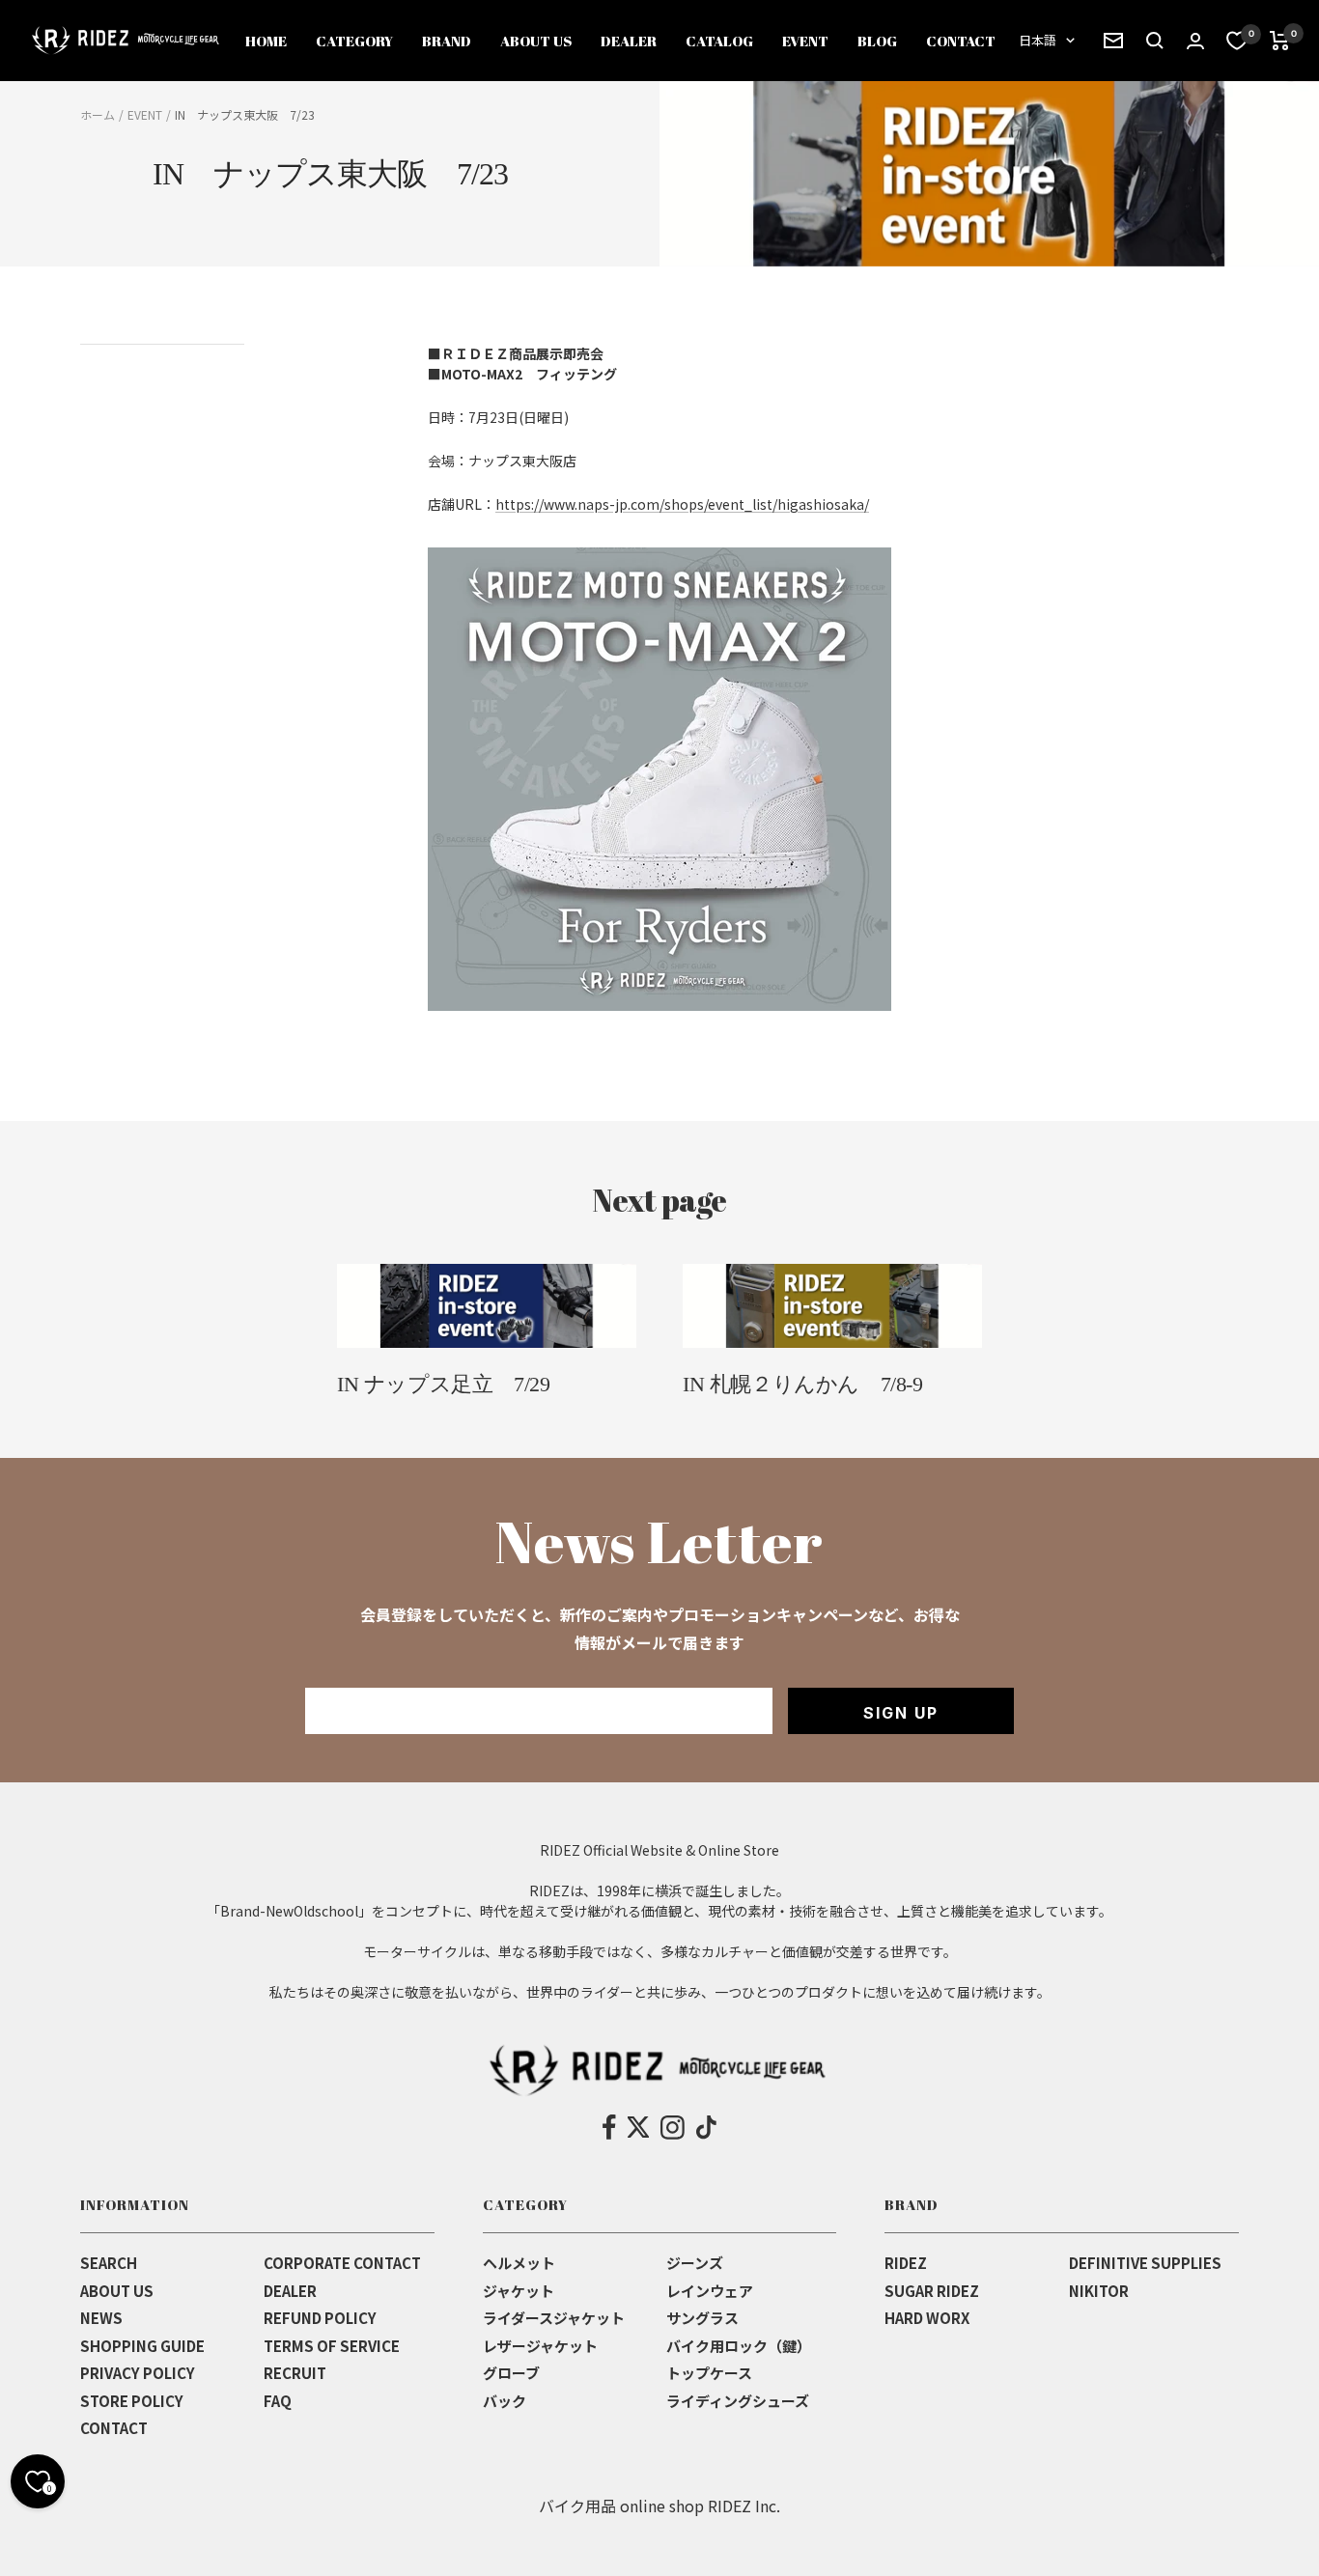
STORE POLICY (132, 2401)
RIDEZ (906, 2263)
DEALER (629, 41)
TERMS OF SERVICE (332, 2346)
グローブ (511, 2373)
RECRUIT (295, 2373)
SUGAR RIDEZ (932, 2291)
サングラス (702, 2318)
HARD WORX (927, 2318)
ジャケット (519, 2291)
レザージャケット (540, 2346)
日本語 (1038, 40)
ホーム (98, 114)
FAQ (278, 2401)
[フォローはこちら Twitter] (638, 2127)
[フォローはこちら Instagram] (673, 2127)
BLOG (877, 41)
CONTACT (961, 41)
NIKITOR (1099, 2291)
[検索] (1113, 41)
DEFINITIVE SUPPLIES (1145, 2263)
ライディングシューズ (738, 2401)
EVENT (805, 41)
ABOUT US (536, 41)
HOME (266, 41)
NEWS (101, 2318)
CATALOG (719, 41)
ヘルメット (519, 2263)
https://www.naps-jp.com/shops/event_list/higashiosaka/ (682, 504)
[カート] (1280, 41)
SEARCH (109, 2263)
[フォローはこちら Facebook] (610, 2127)
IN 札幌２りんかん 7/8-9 (803, 1384)
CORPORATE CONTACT (342, 2263)
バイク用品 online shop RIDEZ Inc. (659, 2506)
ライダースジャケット (554, 2318)
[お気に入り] (1237, 41)
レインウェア (710, 2291)
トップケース (709, 2373)
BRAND (447, 41)
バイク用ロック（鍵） (739, 2346)
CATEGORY (354, 41)
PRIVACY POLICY (138, 2373)
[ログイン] (1195, 41)
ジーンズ (695, 2263)
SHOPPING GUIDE (142, 2346)
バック (505, 2401)
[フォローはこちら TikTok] (706, 2127)
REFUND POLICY (320, 2318)
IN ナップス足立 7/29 (443, 1384)
